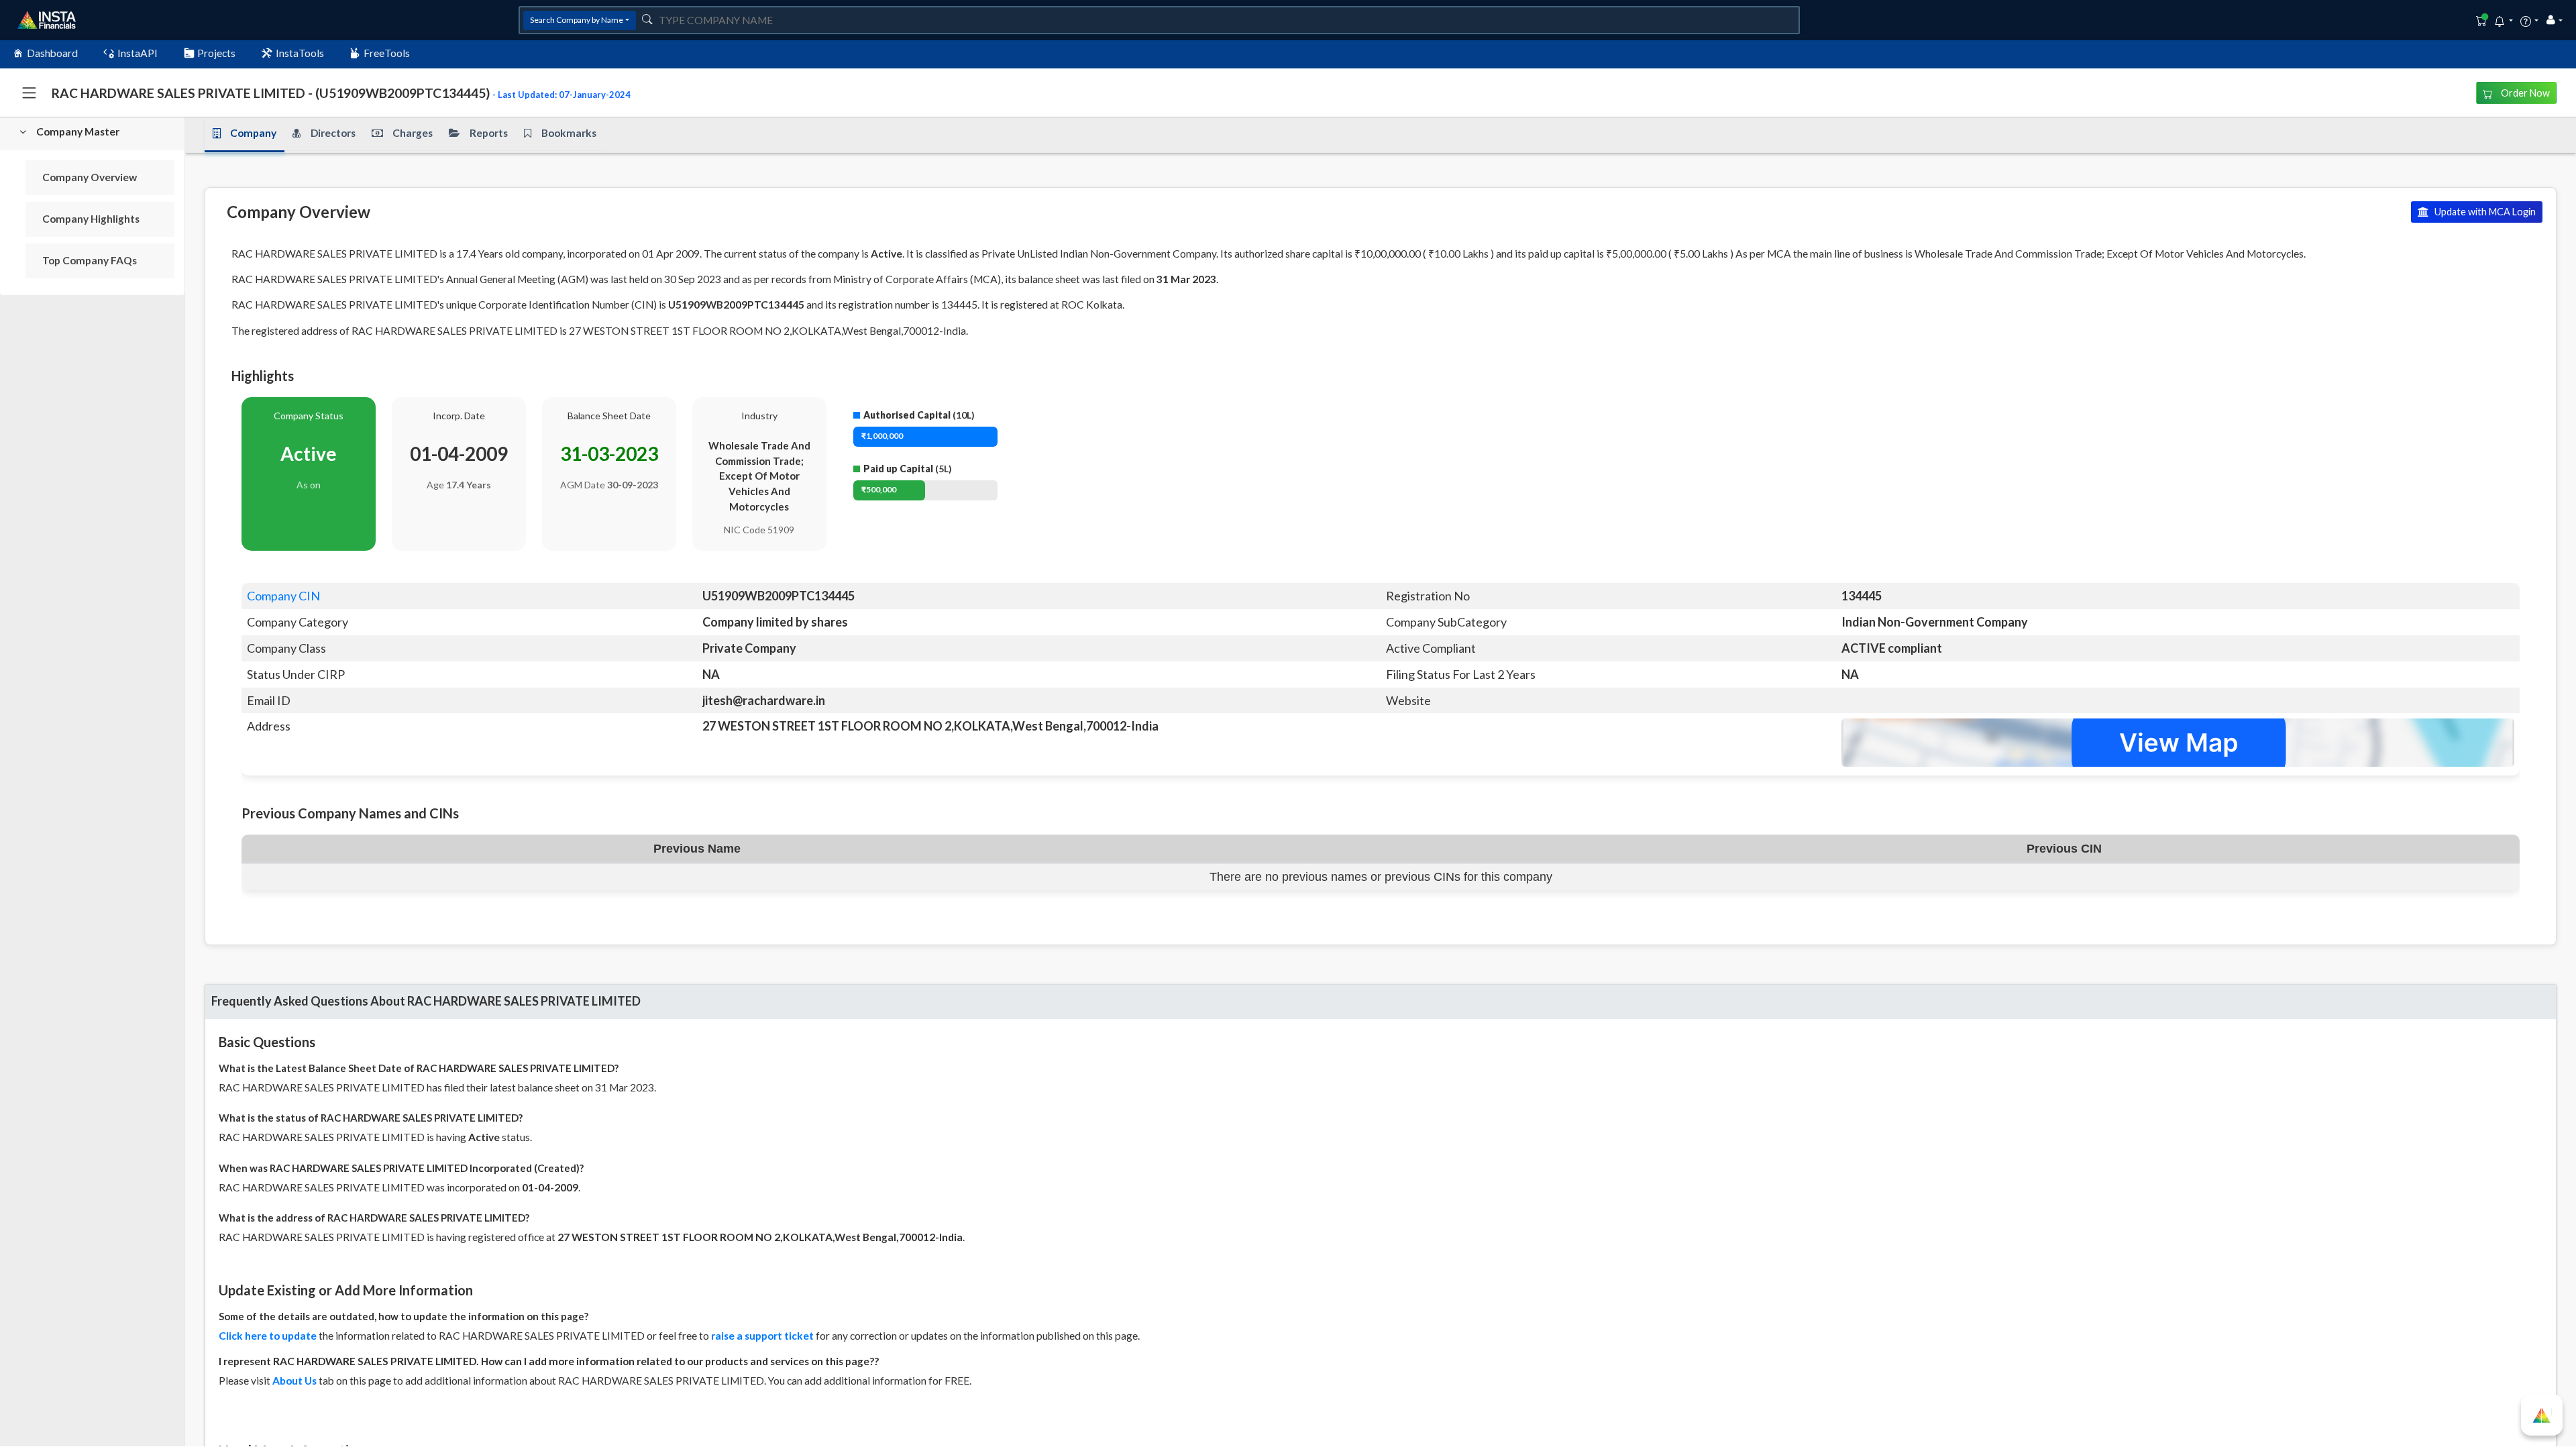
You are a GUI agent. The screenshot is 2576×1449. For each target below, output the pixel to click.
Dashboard (52, 53)
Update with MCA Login (2484, 212)
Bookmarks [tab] (569, 133)
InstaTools (300, 53)
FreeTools (387, 53)
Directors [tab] (333, 133)
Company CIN (283, 596)
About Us (294, 1381)
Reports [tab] (489, 133)
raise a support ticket (762, 1336)
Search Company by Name (577, 20)
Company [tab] (253, 133)
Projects (216, 53)
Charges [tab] (413, 133)
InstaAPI (138, 53)
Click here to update (268, 1336)
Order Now (2524, 93)
